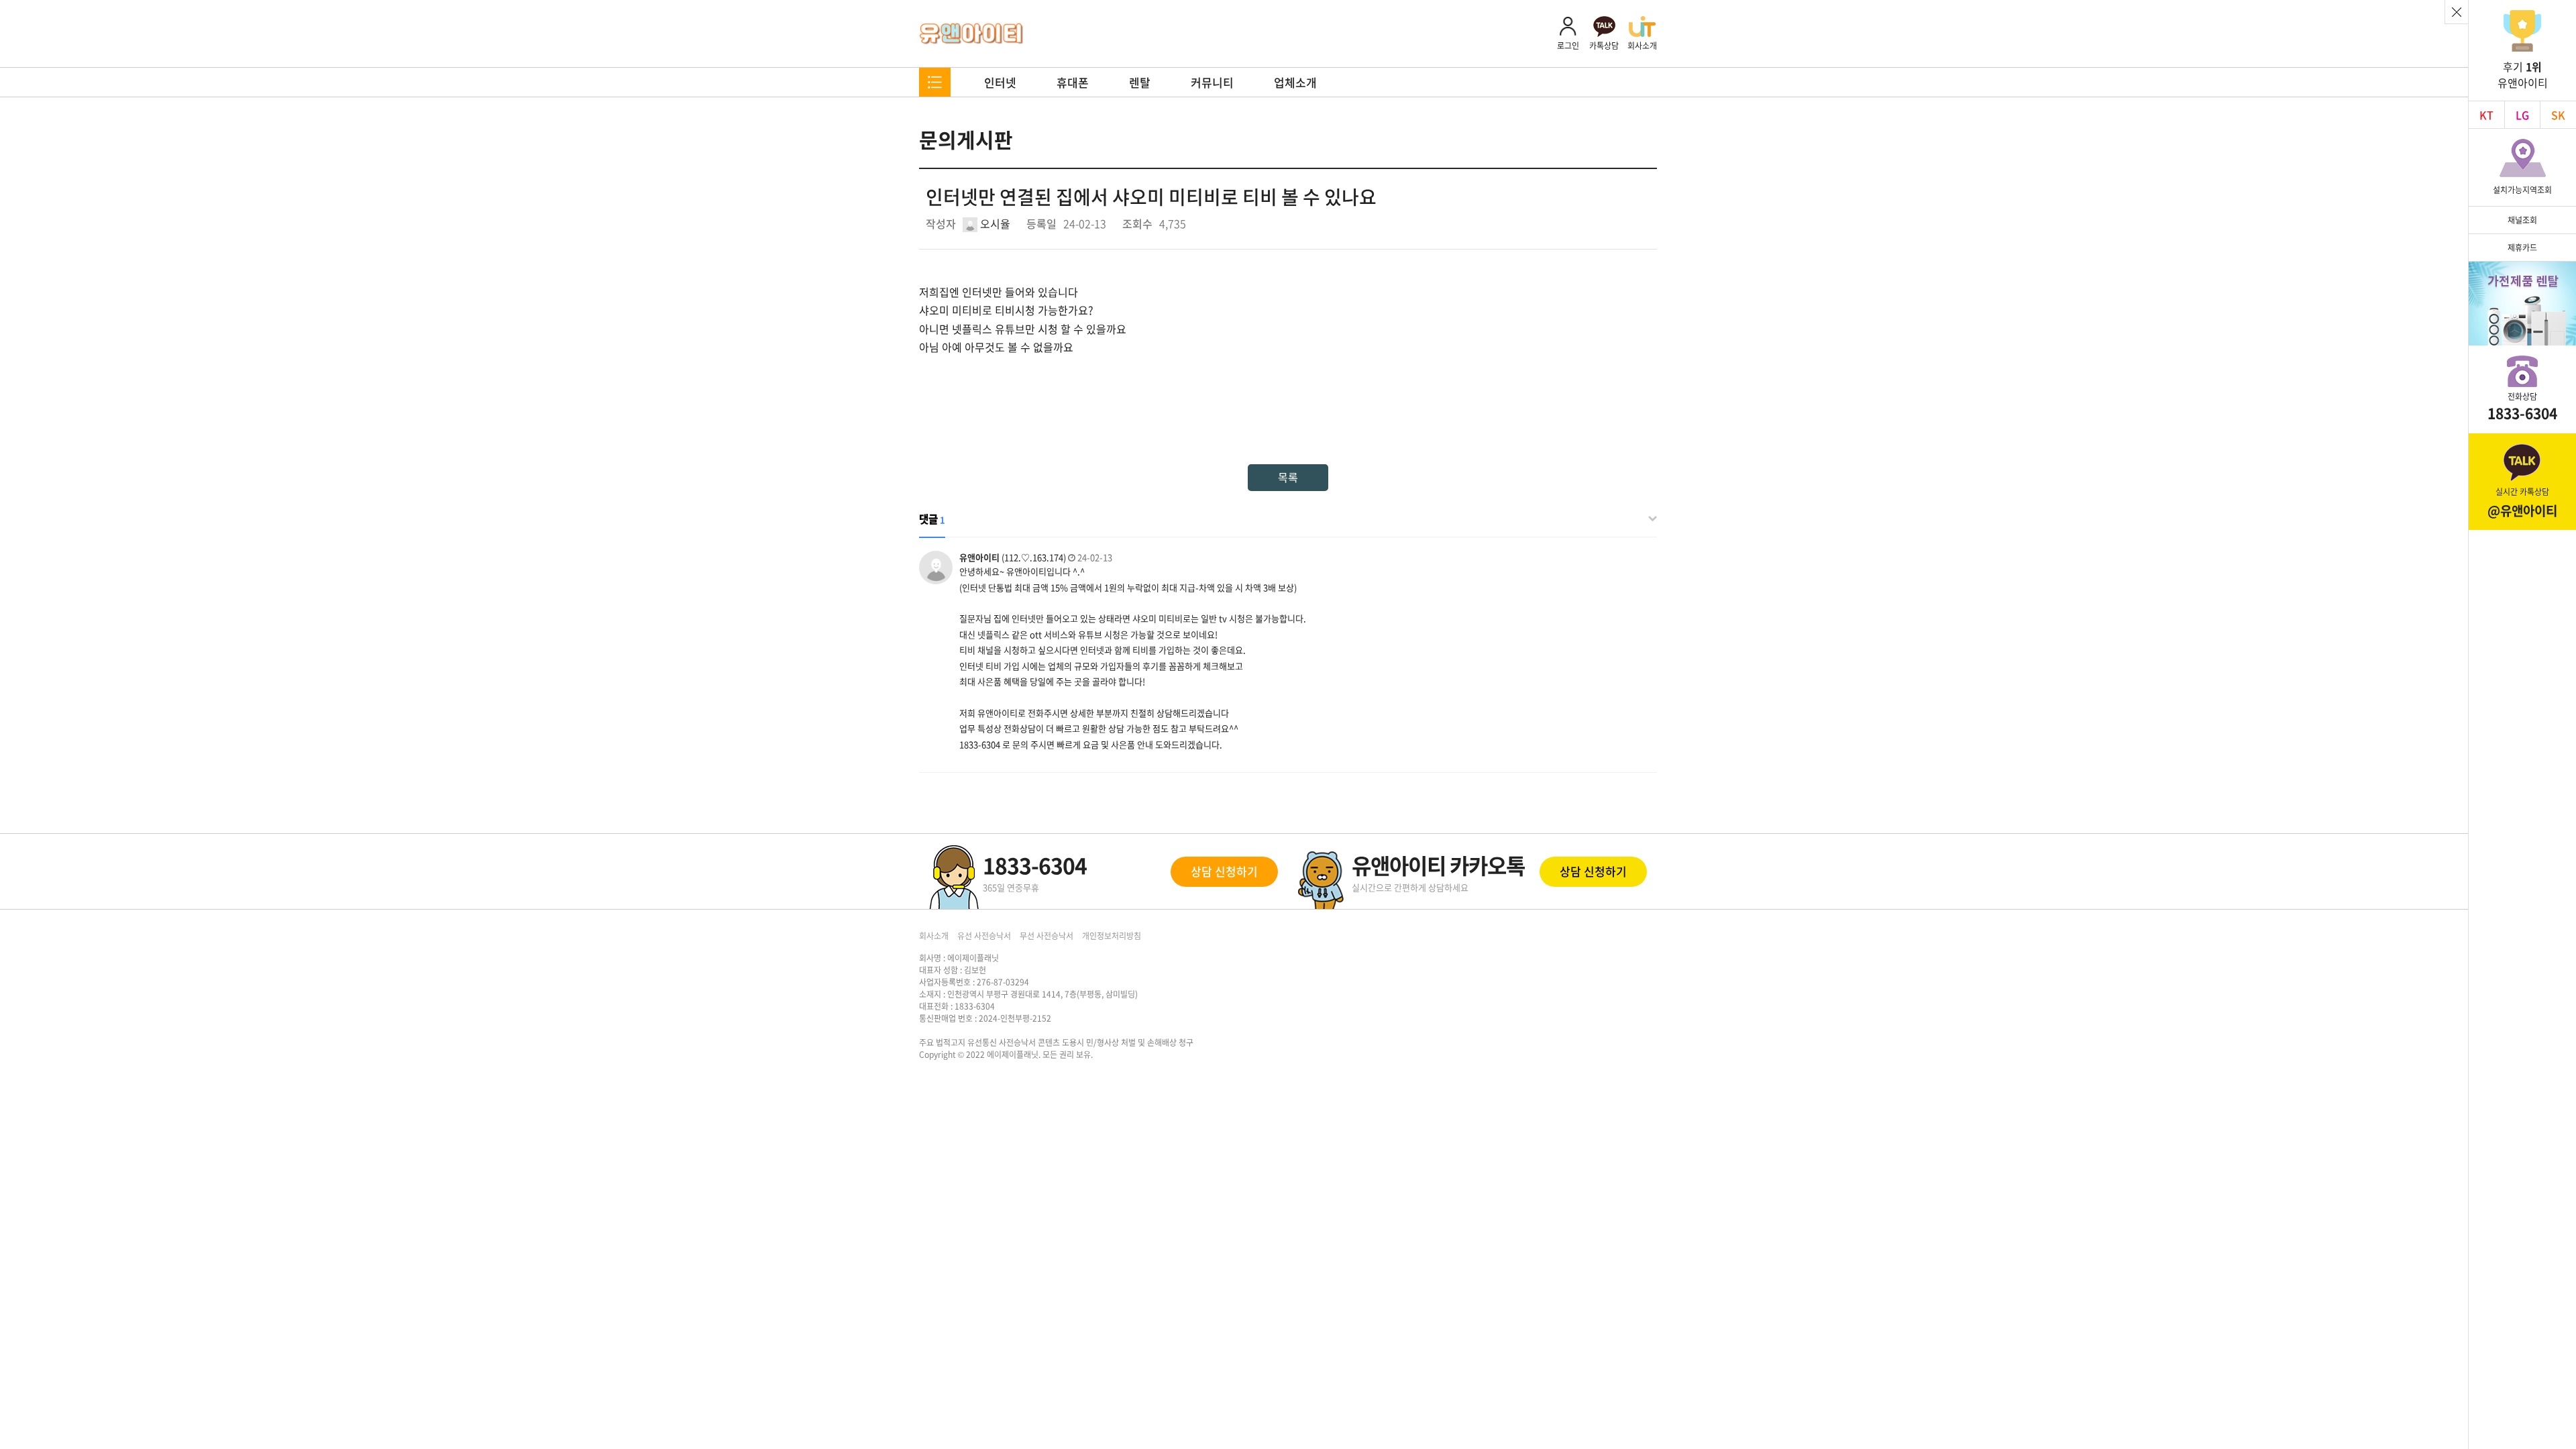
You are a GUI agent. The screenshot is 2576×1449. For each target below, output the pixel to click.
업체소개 (1295, 82)
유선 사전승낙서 (984, 936)
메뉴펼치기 (935, 82)
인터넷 (1000, 82)
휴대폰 (1073, 82)
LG (2522, 115)
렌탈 (1140, 82)
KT (2486, 115)
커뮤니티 (1212, 82)
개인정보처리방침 (1112, 936)
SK (2558, 115)
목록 (1288, 477)
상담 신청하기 (1224, 871)
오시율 (994, 223)
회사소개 (934, 936)
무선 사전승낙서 (1046, 936)
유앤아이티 (972, 34)
